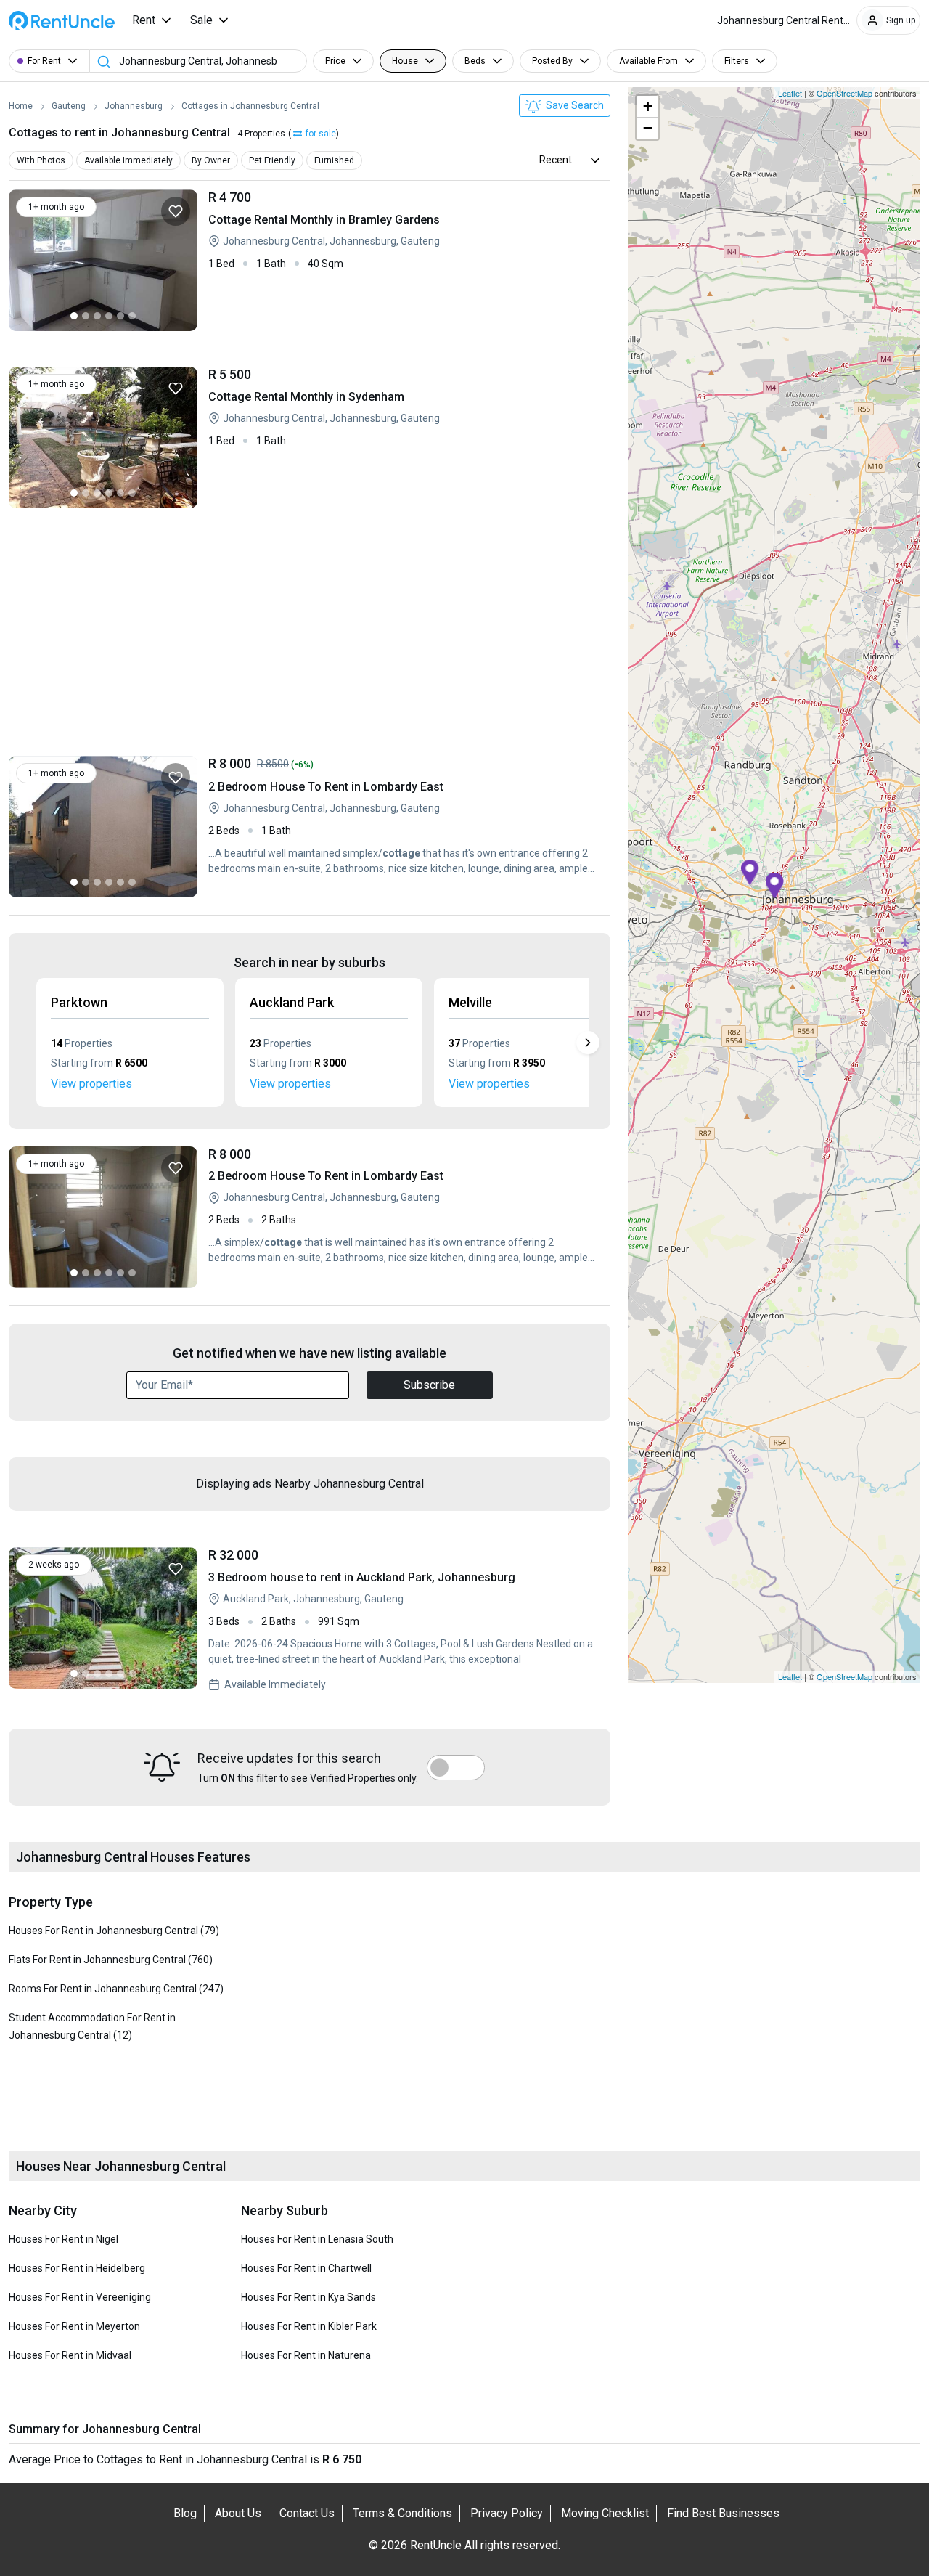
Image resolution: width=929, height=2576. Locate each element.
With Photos (41, 160)
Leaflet (790, 93)
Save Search (574, 105)
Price (335, 61)
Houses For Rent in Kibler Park (309, 2326)
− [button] (648, 128)
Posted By (552, 61)
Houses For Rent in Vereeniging (80, 2297)
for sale (321, 134)
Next (588, 1043)
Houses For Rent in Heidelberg (77, 2268)
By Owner (211, 160)
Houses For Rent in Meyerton (74, 2326)
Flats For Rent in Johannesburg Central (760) (111, 1960)
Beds (475, 61)
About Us (238, 2513)
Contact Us (307, 2513)
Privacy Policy (507, 2513)
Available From (648, 61)
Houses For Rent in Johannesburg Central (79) (114, 1931)
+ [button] (648, 106)
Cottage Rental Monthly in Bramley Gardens (404, 260)
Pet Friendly (272, 160)
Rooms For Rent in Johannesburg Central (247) (116, 1989)
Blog (185, 2513)
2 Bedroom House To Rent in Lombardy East (404, 827)
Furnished (334, 160)
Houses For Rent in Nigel (64, 2239)
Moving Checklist (605, 2513)
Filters (737, 61)
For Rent (44, 61)
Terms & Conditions (402, 2513)
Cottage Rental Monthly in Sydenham (404, 437)
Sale (201, 20)
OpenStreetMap (844, 93)
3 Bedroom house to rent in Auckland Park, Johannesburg (404, 1620)
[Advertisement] (310, 645)
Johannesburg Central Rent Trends (787, 20)
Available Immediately (128, 160)
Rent (144, 20)
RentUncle (62, 21)
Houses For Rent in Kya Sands (308, 2297)
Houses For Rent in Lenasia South (317, 2239)
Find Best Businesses (723, 2513)
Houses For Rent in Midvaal (70, 2355)
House (405, 61)
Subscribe (429, 1385)
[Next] (183, 260)
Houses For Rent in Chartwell (306, 2268)
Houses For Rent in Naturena (306, 2355)
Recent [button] (556, 160)
